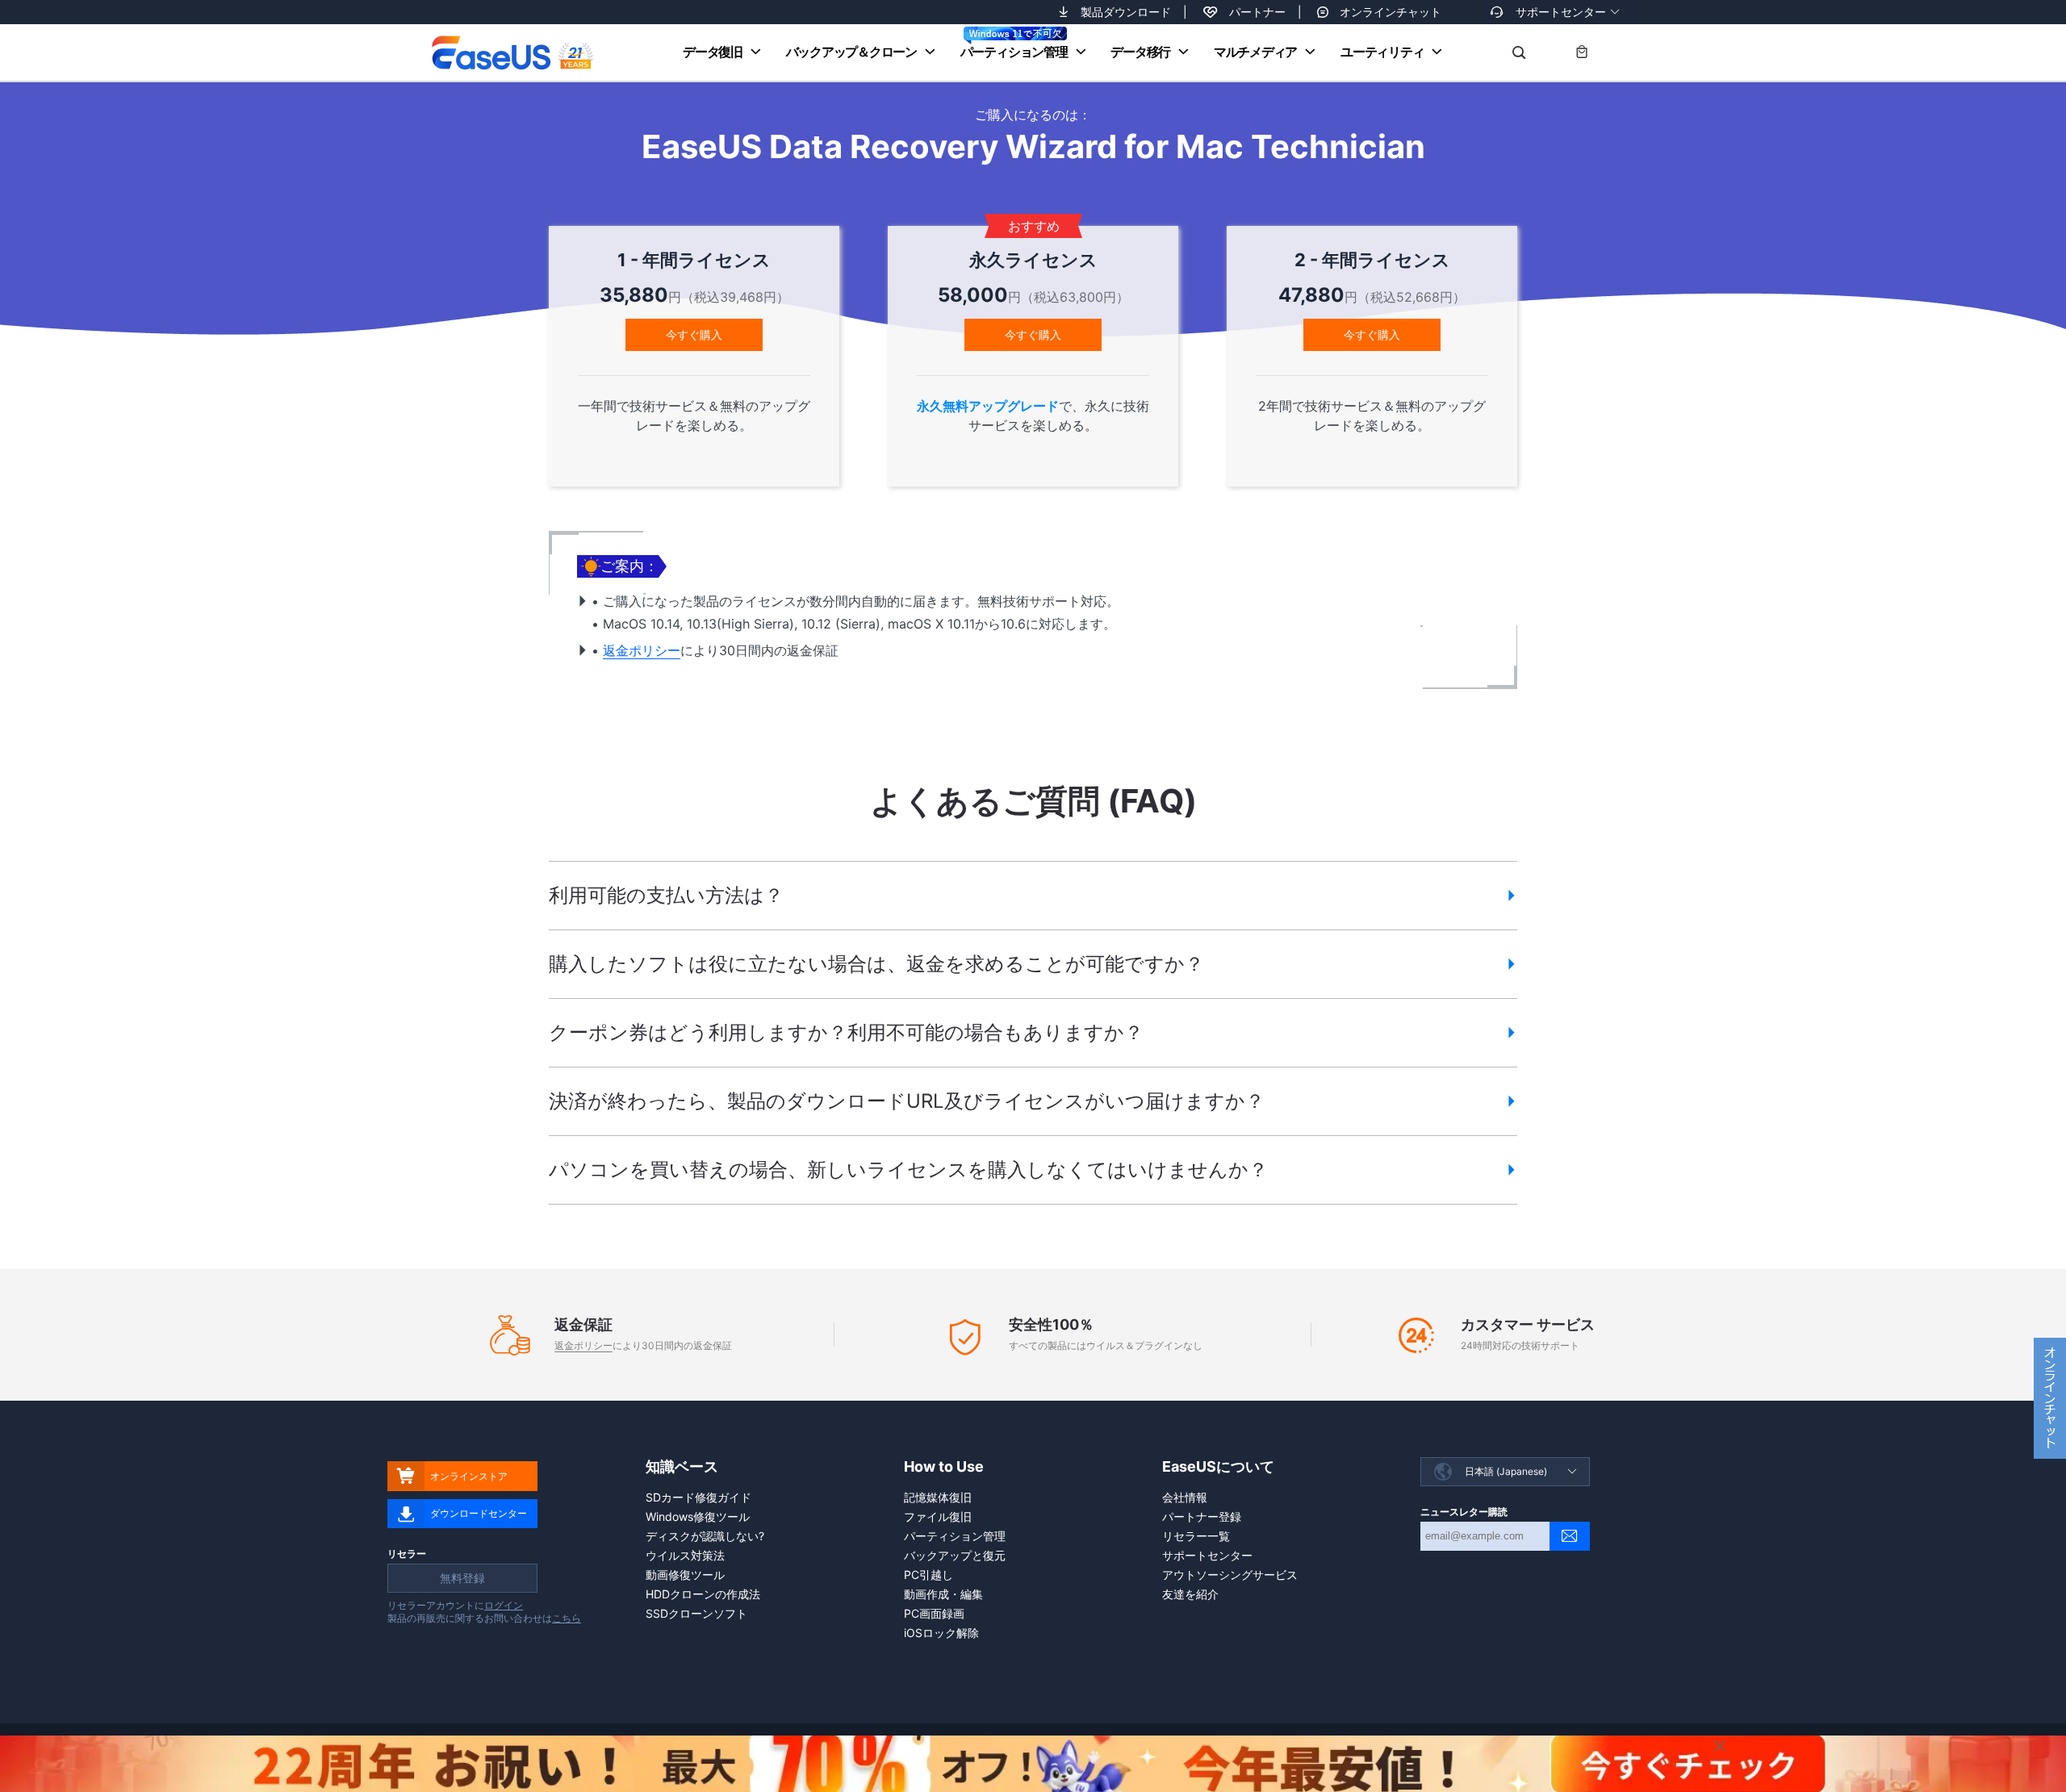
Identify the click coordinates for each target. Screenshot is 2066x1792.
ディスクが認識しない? (705, 1536)
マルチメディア (1255, 52)
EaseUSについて (1218, 1466)
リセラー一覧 (1196, 1536)
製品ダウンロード (1126, 12)
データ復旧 (713, 52)
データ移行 (1140, 52)
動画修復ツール (685, 1575)
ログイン (504, 1605)
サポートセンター (1561, 12)
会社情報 (1185, 1497)
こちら (567, 1618)
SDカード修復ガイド (698, 1497)
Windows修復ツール (698, 1516)
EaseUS (512, 52)
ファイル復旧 (938, 1516)
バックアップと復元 (955, 1555)
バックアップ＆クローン (851, 52)
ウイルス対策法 (685, 1555)
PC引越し (928, 1575)
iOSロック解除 (941, 1633)
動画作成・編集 (943, 1594)
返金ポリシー (642, 650)
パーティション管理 (1014, 52)
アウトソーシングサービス (1230, 1575)
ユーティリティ (1382, 52)
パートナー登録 (1202, 1516)
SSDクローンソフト (696, 1613)
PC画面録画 (934, 1613)
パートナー (1257, 12)
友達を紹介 (1190, 1594)
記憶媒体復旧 (938, 1497)
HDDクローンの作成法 (703, 1594)
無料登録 (462, 1578)
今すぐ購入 (694, 334)
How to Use (944, 1466)
